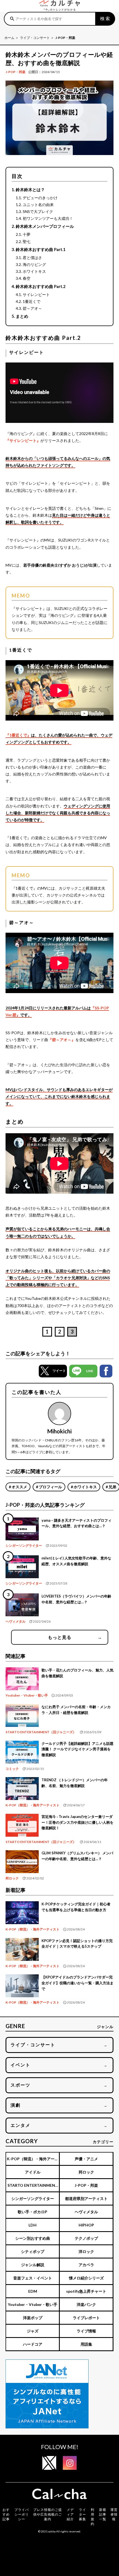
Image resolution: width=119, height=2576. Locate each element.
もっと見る (75, 1637)
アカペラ (86, 2265)
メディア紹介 (70, 2514)
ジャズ (33, 2331)
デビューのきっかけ (40, 198)
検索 (105, 18)
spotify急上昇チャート (86, 2291)
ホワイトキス (34, 271)
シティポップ (33, 2251)
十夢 (27, 234)
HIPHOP (86, 2225)
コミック (12, 1769)
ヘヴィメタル (15, 1621)
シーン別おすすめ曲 (33, 2238)
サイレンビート (36, 294)
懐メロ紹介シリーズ (86, 2278)
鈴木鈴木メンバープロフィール (45, 226)
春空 (27, 278)
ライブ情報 (86, 2331)
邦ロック (12, 1878)
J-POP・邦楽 (15, 72)
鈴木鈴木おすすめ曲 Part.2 (41, 286)
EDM (33, 2291)
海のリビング (34, 264)
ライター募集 (82, 2514)
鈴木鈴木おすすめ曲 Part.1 (41, 249)
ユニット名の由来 (38, 205)
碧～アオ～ (32, 308)
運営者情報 (114, 2514)
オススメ (19, 1487)
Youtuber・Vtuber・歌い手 (27, 1695)
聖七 (27, 242)
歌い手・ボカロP (33, 2212)
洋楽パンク (86, 2304)
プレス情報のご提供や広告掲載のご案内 (48, 2514)
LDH (33, 2225)
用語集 (86, 2344)
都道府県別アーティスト (86, 2198)
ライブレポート (86, 2318)
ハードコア (33, 2344)
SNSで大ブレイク (38, 211)
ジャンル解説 (33, 2265)
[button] (53, 1371)
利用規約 (93, 2517)
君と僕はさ (32, 258)
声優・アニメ (86, 2159)
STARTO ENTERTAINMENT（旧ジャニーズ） (41, 1732)
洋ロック (86, 2251)
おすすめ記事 (6, 2514)
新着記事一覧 (103, 2514)
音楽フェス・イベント (33, 2278)
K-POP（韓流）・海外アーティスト (33, 1805)
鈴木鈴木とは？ (30, 190)
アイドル (33, 2172)
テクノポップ (86, 2238)
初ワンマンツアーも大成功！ (48, 218)
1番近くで (32, 301)
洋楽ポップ (33, 2318)
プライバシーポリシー (22, 2514)
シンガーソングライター (24, 1546)
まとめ (22, 316)
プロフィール (50, 1487)
